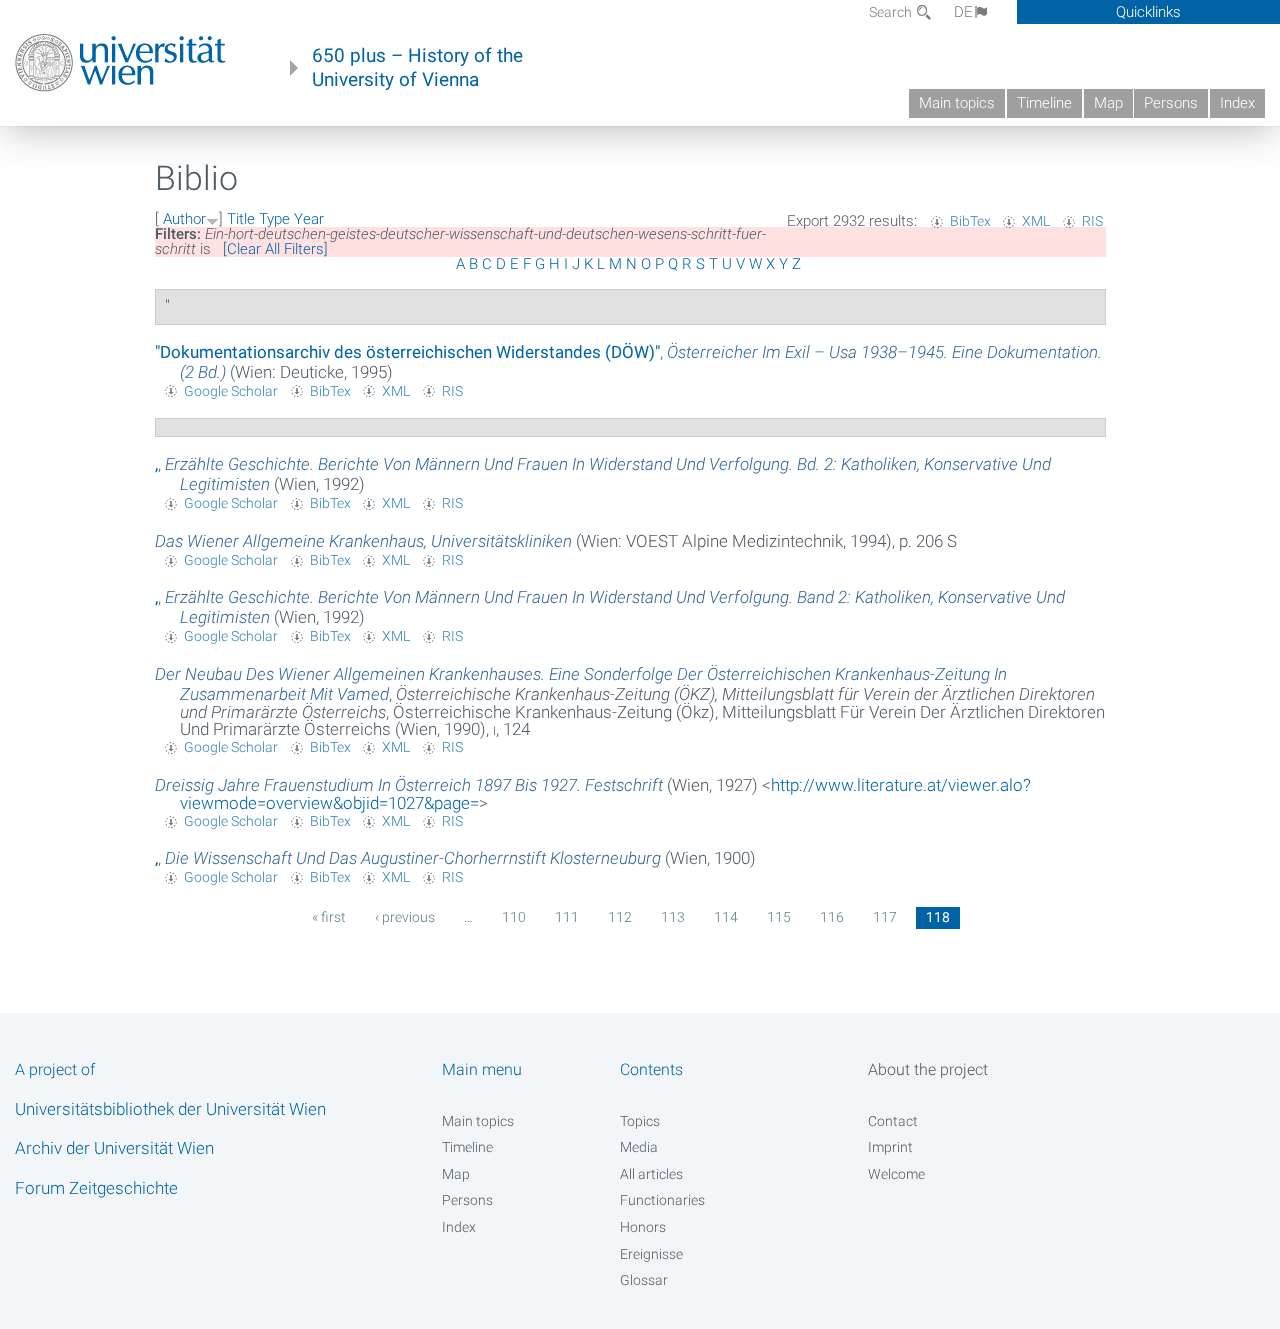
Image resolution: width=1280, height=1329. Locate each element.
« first (329, 917)
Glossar (644, 1280)
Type (274, 219)
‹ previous (405, 917)
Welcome (896, 1174)
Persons (1171, 103)
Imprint (890, 1147)
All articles (651, 1174)
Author (184, 219)
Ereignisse (651, 1254)
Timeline (1044, 103)
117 (885, 917)
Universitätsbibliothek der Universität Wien (170, 1109)
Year (309, 219)
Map (1108, 103)
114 (726, 917)
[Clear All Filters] (275, 249)
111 (567, 917)
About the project (928, 1069)
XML (1036, 221)
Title (241, 219)
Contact (893, 1121)
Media (639, 1147)
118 (938, 917)
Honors (643, 1227)
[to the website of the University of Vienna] (120, 63)
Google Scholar (231, 391)
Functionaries (662, 1200)
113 (673, 917)
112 (620, 917)
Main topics (957, 103)
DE (963, 12)
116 (832, 917)
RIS (1092, 221)
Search (892, 12)
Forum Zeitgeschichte (96, 1188)
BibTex (970, 221)
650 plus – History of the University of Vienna (417, 68)
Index (1237, 103)
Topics (640, 1121)
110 (514, 917)
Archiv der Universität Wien (114, 1148)
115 (779, 917)
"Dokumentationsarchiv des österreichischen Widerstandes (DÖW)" (407, 352)
